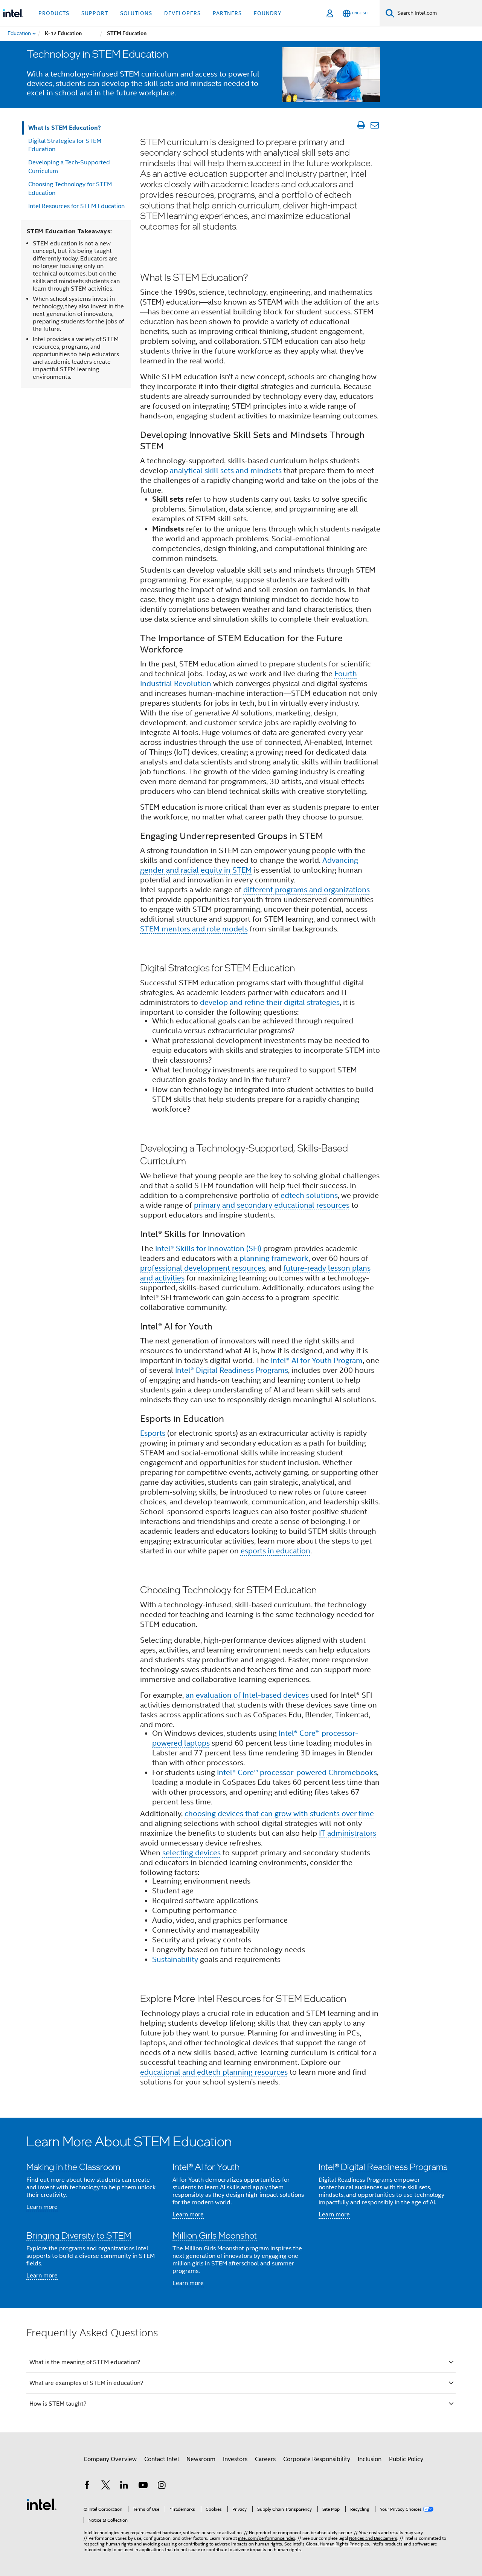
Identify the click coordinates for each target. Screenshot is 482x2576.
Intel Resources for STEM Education (76, 206)
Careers (265, 2459)
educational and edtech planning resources (214, 2072)
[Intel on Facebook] (87, 2486)
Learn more (42, 2207)
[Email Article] (374, 125)
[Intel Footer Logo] (41, 2504)
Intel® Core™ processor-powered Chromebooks (297, 1773)
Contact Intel (162, 2459)
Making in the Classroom (73, 2166)
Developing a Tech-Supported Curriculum (69, 167)
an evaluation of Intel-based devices (247, 1695)
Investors (235, 2459)
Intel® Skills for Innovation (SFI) (208, 1249)
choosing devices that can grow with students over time (279, 1814)
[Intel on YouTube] (143, 2486)
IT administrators (348, 1833)
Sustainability (175, 1960)
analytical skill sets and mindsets (226, 471)
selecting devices (191, 1853)
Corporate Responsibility (317, 2459)
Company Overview (110, 2459)
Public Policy (406, 2459)
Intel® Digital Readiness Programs (232, 1370)
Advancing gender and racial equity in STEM (249, 865)
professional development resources (203, 1268)
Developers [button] (182, 13)
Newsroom (201, 2459)
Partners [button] (227, 13)
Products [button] (54, 13)
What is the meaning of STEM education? (85, 2362)
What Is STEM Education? (65, 128)
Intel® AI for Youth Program (317, 1361)
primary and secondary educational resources (272, 1205)
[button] (241, 2213)
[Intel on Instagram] (162, 2486)
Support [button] (95, 13)
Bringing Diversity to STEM (79, 2235)
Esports (153, 1433)
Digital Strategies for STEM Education (65, 145)
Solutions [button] (136, 13)
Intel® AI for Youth (206, 2166)
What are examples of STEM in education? (86, 2383)
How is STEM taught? (58, 2404)
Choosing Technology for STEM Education (70, 189)
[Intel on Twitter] (106, 2486)
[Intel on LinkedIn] (124, 2486)
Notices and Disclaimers (373, 2538)
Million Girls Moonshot (215, 2235)
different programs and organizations (307, 890)
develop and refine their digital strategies (270, 1002)
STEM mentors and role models (194, 929)
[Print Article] (361, 125)
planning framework (274, 1258)
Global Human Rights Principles (337, 2544)
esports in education (275, 1551)
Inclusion (370, 2459)
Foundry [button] (268, 13)
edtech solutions (309, 1195)
